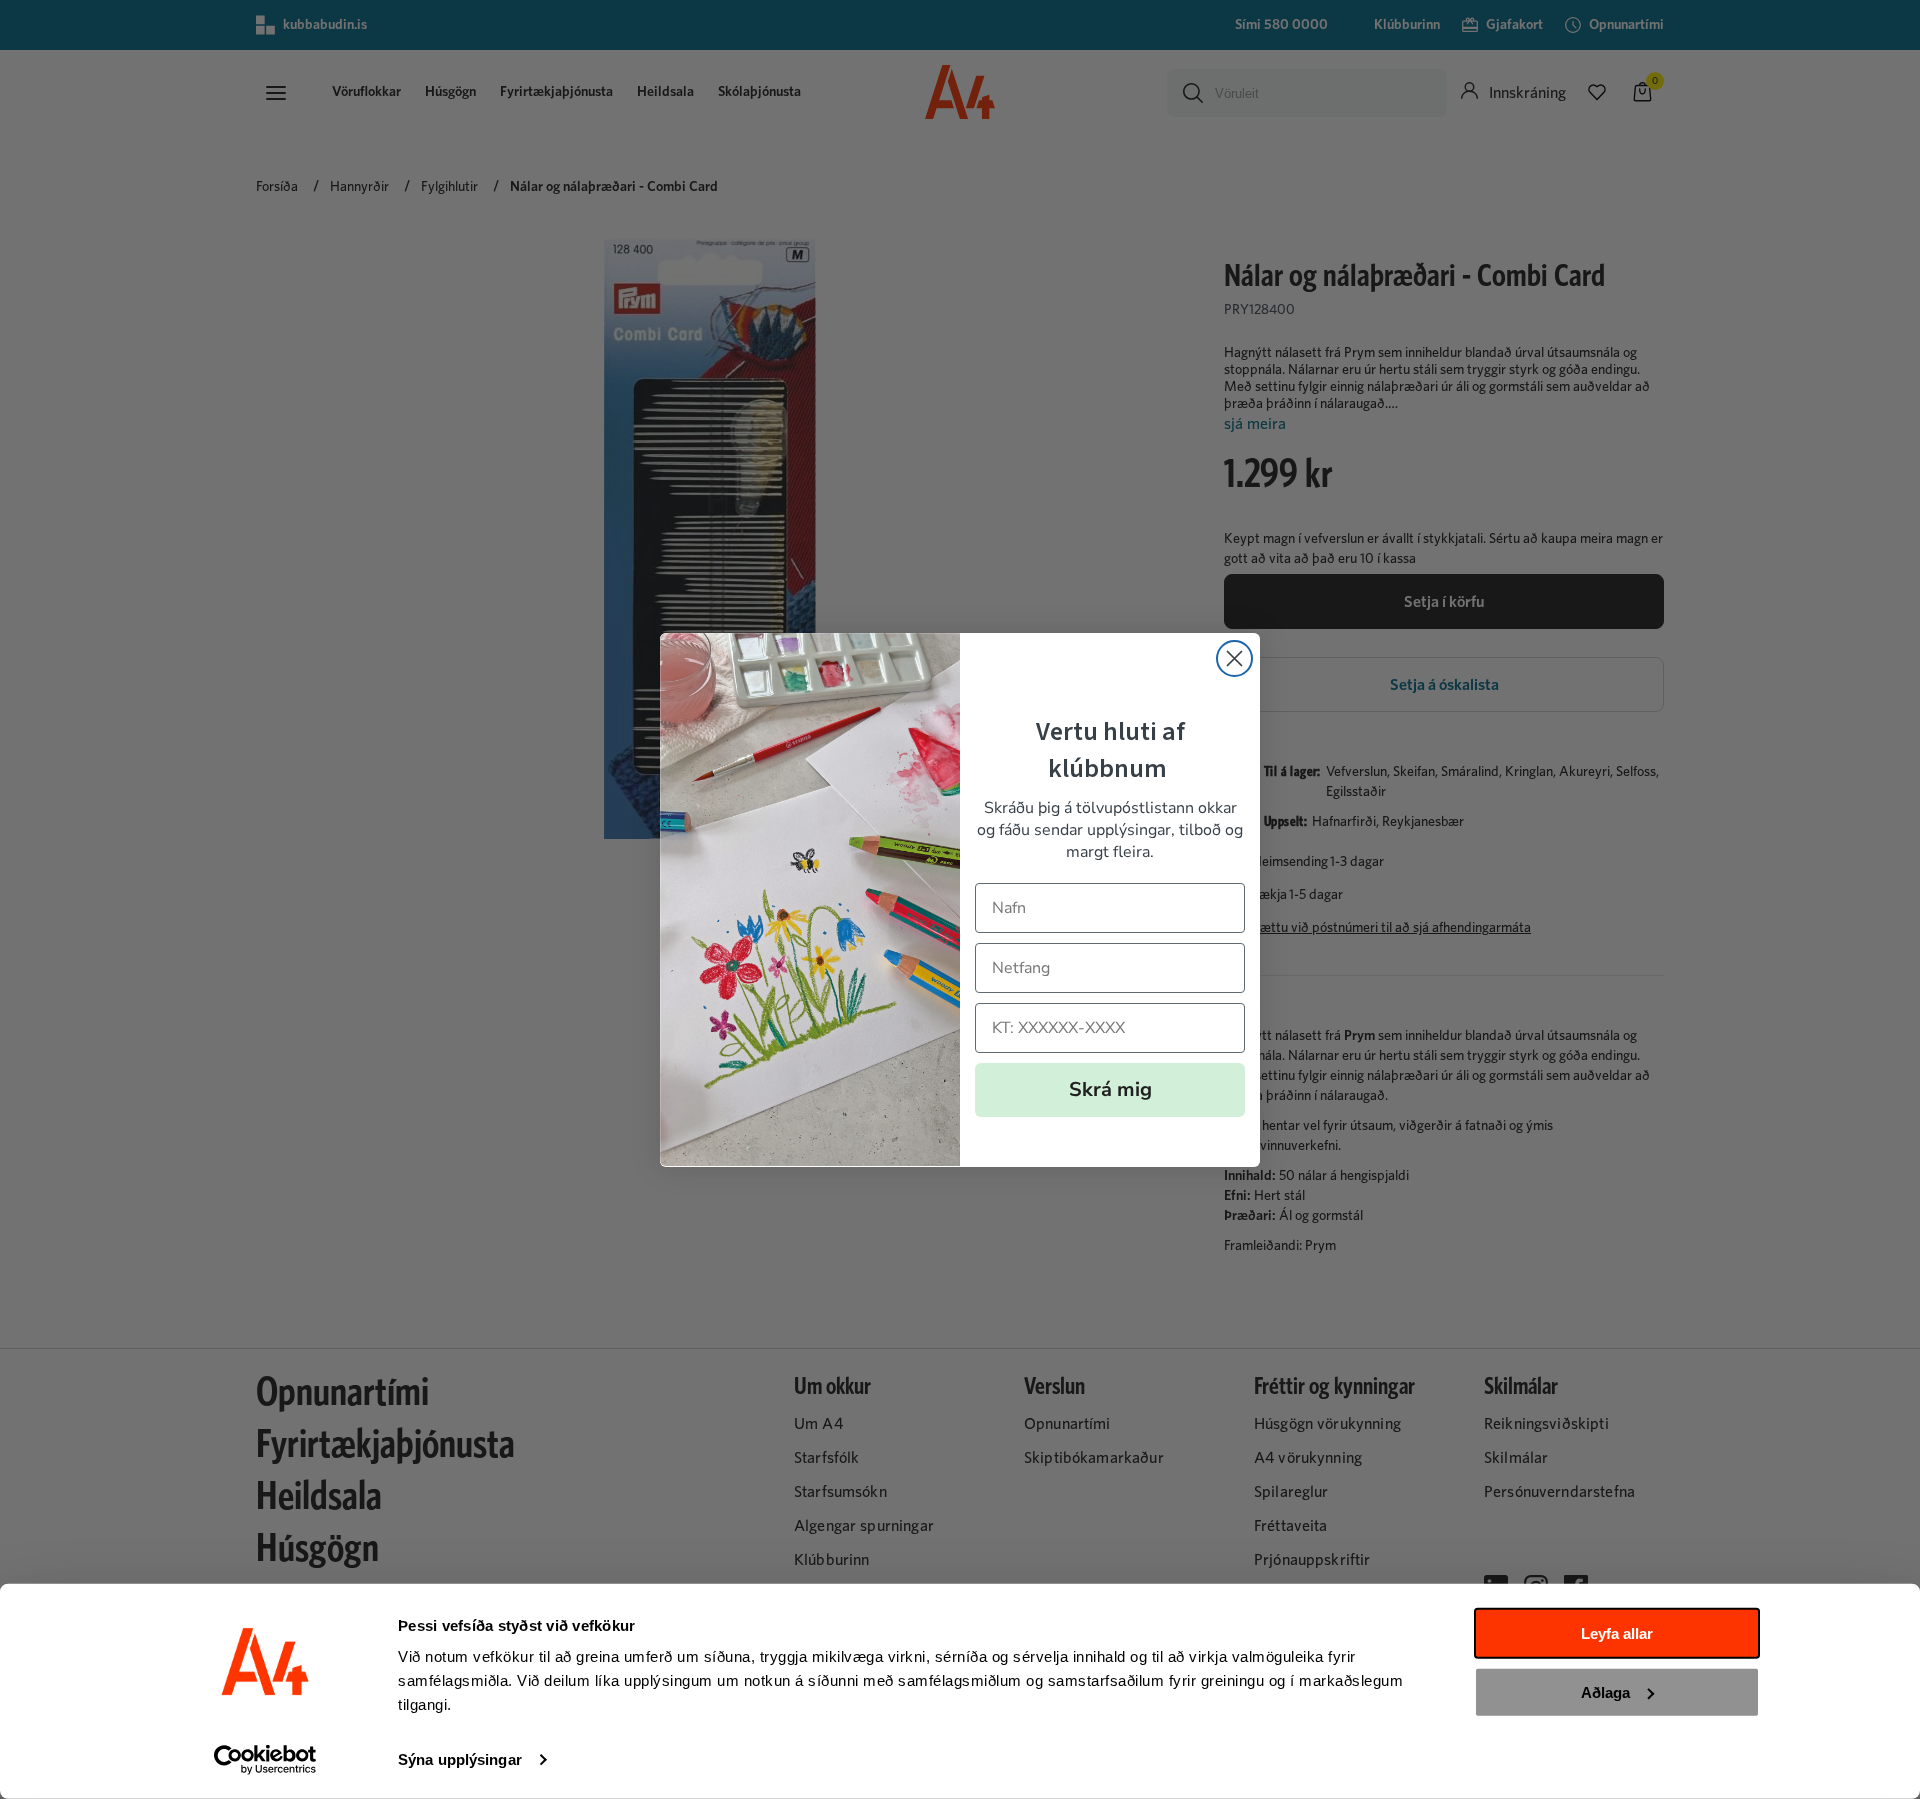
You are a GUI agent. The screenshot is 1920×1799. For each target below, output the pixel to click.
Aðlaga (1605, 1691)
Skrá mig (1110, 1088)
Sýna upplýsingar (460, 1759)
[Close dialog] (1234, 658)
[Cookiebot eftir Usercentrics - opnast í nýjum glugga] (265, 1760)
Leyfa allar (1617, 1633)
